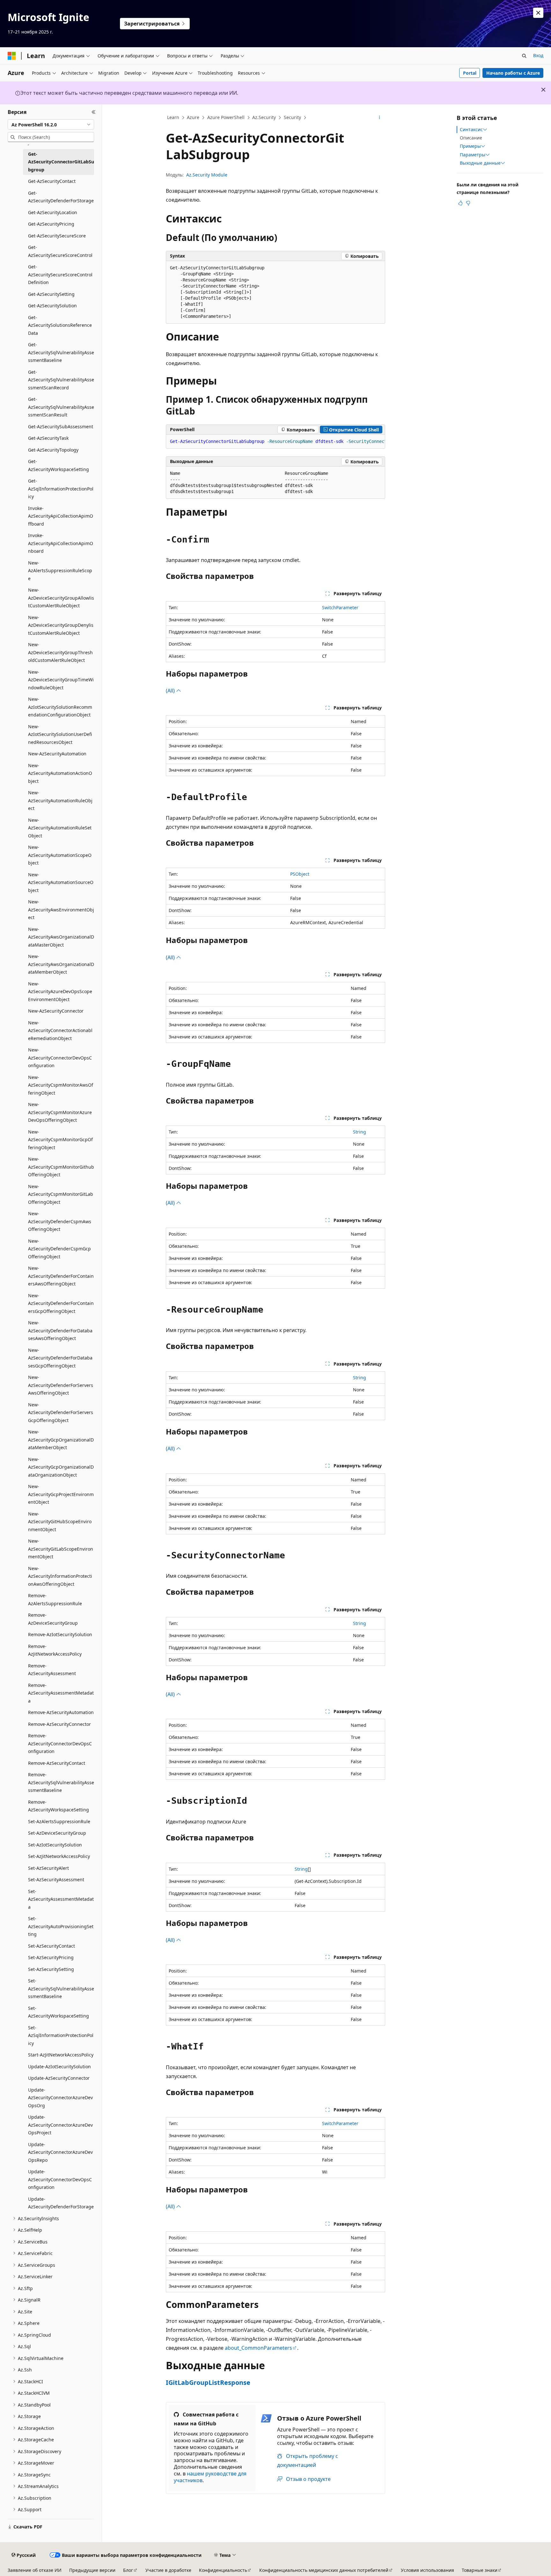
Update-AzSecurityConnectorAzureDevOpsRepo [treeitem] (60, 2152)
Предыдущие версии (92, 2570)
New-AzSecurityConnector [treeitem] (56, 1011)
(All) (171, 691)
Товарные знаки (480, 2570)
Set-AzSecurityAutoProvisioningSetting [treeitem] (61, 1926)
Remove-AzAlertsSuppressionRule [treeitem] (55, 1599)
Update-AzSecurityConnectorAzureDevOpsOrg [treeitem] (60, 2098)
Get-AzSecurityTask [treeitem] (48, 438)
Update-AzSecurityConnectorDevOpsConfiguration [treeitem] (60, 2179)
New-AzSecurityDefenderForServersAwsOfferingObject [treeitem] (61, 1385)
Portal (470, 73)
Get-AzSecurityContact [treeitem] (52, 181)
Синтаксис (471, 130)
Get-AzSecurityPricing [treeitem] (51, 224)
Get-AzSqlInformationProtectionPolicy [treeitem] (61, 489)
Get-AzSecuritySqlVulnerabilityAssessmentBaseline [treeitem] (61, 352)
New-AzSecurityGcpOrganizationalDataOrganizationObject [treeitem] (61, 1467)
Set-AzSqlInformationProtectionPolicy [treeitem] (61, 2035)
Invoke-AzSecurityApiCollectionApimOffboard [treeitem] (61, 516)
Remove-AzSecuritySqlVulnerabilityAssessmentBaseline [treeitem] (61, 1782)
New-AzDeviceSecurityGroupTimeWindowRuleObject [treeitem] (61, 680)
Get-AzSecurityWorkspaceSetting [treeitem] (59, 465)
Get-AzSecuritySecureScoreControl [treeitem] (60, 251)
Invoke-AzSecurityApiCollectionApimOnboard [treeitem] (61, 543)
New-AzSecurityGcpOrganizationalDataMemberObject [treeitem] (61, 1440)
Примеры (470, 146)
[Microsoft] (12, 56)
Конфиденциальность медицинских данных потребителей (324, 2570)
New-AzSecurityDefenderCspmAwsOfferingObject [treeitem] (60, 1221)
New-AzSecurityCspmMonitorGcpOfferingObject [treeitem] (60, 1140)
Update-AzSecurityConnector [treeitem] (59, 2078)
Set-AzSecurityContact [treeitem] (51, 1946)
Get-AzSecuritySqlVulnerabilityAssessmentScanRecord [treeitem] (61, 380)
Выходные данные (480, 163)
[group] (275, 442)
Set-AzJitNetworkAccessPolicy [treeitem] (59, 1856)
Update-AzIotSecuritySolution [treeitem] (59, 2067)
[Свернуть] (94, 112)
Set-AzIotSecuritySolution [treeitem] (55, 1845)
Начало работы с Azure (513, 73)
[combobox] (51, 124)
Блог (128, 2570)
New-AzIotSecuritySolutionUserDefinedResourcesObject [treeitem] (60, 734)
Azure (193, 117)
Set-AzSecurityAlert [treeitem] (48, 1868)
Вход (538, 55)
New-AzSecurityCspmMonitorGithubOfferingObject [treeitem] (61, 1167)
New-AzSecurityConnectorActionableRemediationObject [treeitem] (60, 1030)
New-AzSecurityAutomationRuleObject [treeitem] (60, 800)
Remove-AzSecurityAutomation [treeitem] (61, 1712)
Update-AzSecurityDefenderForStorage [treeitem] (61, 2203)
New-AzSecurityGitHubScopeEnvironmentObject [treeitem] (60, 1522)
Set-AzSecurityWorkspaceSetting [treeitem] (59, 2012)
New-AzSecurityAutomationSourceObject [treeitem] (61, 882)
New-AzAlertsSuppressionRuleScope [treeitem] (60, 571)
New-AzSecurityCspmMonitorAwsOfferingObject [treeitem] (61, 1085)
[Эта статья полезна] (460, 203)
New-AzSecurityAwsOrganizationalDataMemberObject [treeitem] (61, 964)
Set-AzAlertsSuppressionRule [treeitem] (59, 1821)
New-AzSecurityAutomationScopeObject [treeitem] (60, 855)
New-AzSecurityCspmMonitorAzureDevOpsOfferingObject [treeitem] (60, 1112)
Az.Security (264, 117)
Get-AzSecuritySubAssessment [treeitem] (61, 427)
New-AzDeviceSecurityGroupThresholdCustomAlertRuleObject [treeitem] (60, 652)
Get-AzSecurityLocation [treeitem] (53, 212)
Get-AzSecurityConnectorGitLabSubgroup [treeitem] (61, 162)
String (360, 1132)
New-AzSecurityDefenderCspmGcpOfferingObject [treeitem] (59, 1249)
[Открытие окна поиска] (524, 56)
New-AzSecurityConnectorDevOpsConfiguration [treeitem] (60, 1058)
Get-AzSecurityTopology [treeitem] (53, 450)
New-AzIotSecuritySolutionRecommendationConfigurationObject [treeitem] (60, 707)
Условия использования (427, 2570)
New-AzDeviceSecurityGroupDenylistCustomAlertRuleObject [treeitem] (61, 625)
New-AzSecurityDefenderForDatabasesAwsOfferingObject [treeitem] (60, 1330)
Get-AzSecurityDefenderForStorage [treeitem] (61, 197)
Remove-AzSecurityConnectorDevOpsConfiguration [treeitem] (60, 1743)
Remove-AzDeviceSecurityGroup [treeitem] (53, 1619)
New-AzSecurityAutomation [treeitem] (57, 754)
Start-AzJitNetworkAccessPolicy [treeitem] (61, 2055)
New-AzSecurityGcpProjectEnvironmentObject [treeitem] (61, 1494)
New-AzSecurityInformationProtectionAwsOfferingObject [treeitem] (60, 1576)
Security (292, 117)
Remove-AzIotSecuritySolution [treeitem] (60, 1634)
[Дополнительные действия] (380, 118)
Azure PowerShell (226, 117)
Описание (471, 138)
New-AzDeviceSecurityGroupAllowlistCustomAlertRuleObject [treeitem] (61, 598)
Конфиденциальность (223, 2570)
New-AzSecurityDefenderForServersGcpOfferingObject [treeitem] (61, 1412)
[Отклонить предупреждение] (538, 13)
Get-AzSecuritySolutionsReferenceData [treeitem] (60, 325)
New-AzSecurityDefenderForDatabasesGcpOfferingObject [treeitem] (60, 1358)
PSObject (300, 874)
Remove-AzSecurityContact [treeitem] (57, 1763)
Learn (173, 117)
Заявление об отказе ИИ (35, 2570)
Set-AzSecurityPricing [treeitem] (51, 1957)
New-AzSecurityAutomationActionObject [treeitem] (60, 773)
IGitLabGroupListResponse (208, 2382)
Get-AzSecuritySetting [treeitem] (51, 294)
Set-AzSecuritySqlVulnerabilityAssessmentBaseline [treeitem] (61, 1988)
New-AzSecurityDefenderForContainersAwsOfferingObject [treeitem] (61, 1276)
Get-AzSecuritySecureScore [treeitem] (57, 236)
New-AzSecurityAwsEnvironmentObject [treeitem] (61, 910)
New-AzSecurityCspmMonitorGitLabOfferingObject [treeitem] (61, 1194)
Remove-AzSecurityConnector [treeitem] (59, 1724)
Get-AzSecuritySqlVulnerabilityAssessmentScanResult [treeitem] (61, 407)
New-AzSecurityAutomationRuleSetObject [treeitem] (60, 828)
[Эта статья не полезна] (468, 203)
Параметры (473, 155)
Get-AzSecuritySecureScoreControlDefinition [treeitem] (60, 274)
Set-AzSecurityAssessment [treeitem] (56, 1880)
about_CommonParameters (258, 2348)
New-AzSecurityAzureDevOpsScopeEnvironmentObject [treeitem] (60, 992)
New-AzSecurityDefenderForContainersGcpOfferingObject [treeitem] (61, 1303)
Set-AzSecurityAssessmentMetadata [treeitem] (61, 1899)
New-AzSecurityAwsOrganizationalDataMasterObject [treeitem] (61, 937)
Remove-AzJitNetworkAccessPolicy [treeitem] (55, 1650)
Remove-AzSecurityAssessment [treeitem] (52, 1670)
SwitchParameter (340, 607)
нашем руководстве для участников (210, 2477)
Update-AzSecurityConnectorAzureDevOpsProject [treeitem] (60, 2125)
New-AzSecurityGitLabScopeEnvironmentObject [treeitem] (61, 1549)
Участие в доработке (168, 2570)
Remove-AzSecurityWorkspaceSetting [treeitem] (59, 1806)
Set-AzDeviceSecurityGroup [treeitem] (57, 1833)
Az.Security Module (207, 175)
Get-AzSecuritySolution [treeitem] (52, 306)
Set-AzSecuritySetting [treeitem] (51, 1969)
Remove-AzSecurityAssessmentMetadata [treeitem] (61, 1693)
